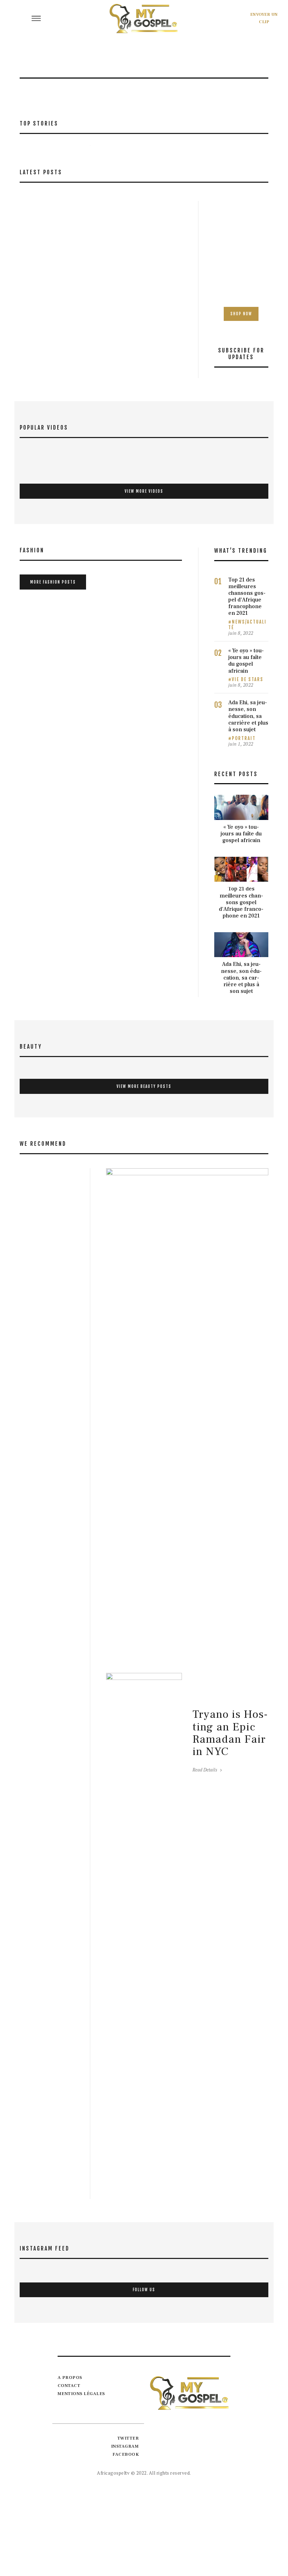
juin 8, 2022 (241, 633)
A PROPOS (70, 2377)
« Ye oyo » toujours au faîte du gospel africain (246, 661)
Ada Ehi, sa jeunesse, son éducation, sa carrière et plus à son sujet (248, 716)
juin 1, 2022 (241, 744)
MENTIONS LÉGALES (81, 2394)
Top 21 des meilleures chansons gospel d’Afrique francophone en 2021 (247, 597)
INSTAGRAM (125, 2446)
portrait (244, 738)
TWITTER (128, 2438)
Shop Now (241, 314)
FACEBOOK (126, 2454)
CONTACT (69, 2386)
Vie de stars (248, 679)
